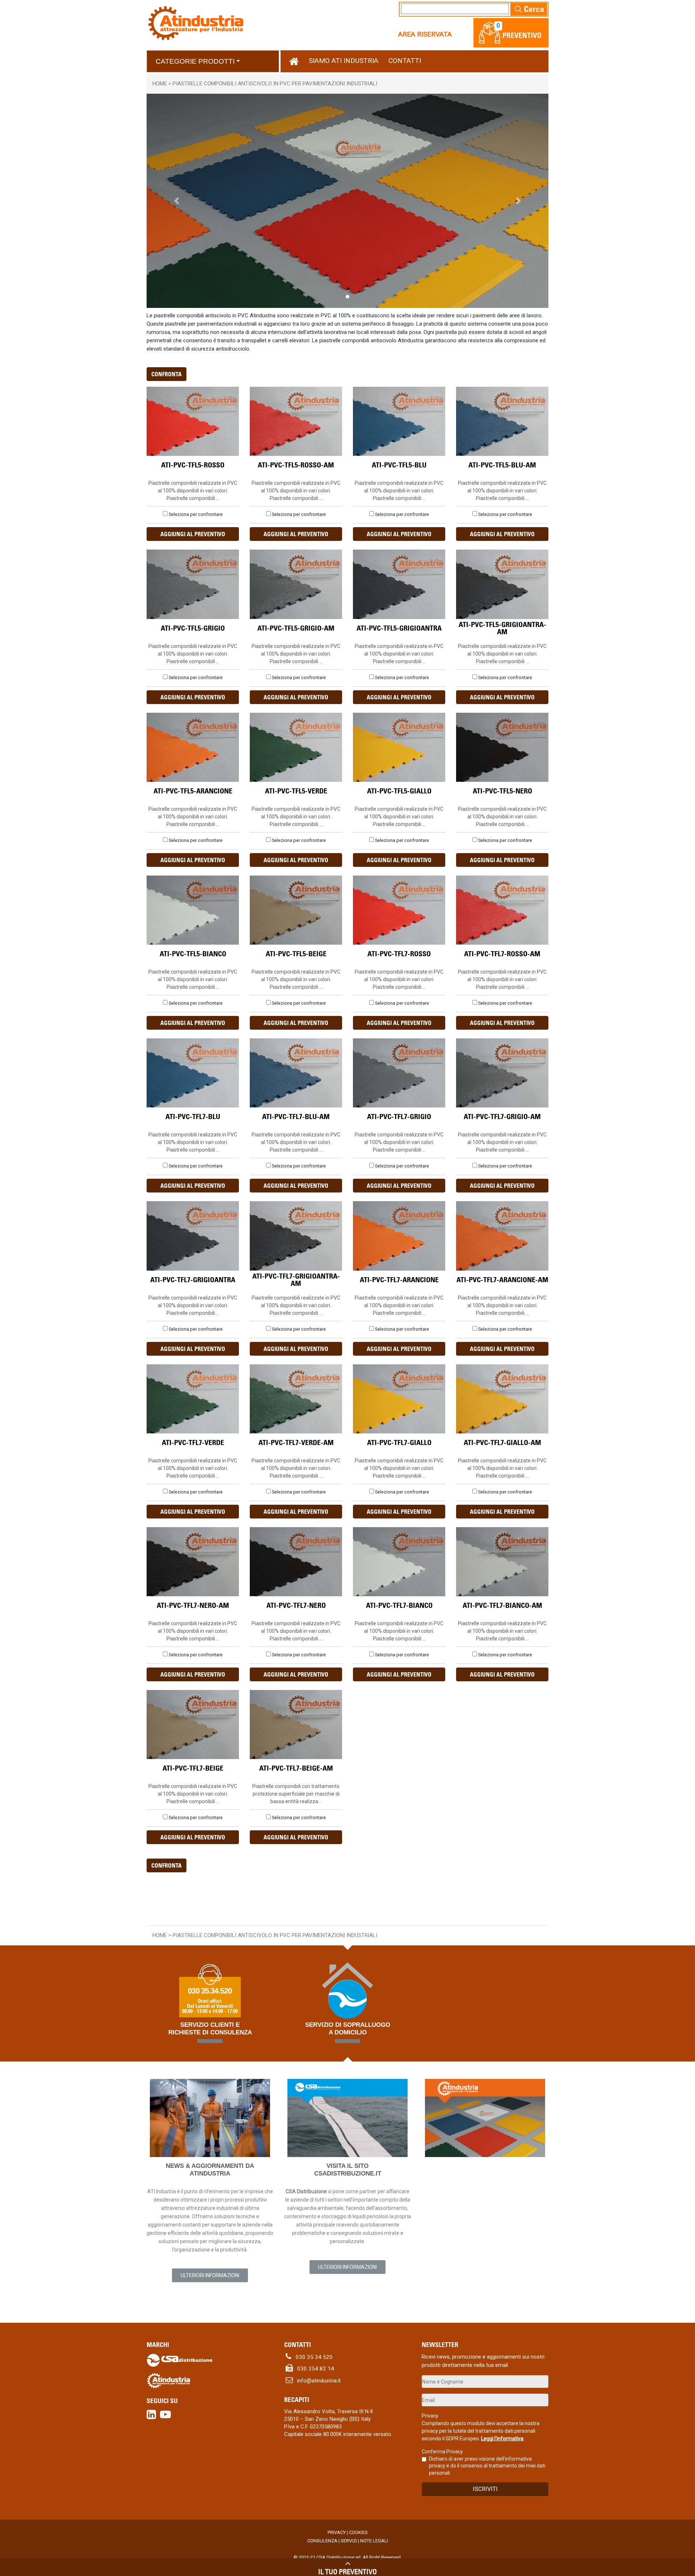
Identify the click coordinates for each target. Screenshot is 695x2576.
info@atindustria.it (317, 2381)
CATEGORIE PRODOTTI (195, 61)
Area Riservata (425, 34)
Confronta (167, 374)
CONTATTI (405, 61)
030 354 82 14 (313, 2369)
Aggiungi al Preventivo (193, 534)
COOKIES (358, 2532)
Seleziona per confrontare (196, 514)
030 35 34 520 (312, 2357)
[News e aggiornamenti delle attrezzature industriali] (210, 2118)
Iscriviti (485, 2489)
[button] (498, 25)
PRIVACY (337, 2532)
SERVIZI (349, 2541)
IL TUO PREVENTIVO (347, 2571)
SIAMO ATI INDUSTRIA (344, 61)
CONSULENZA (322, 2541)
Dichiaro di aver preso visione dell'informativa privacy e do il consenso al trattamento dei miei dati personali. (487, 2466)
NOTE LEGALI (374, 2541)
